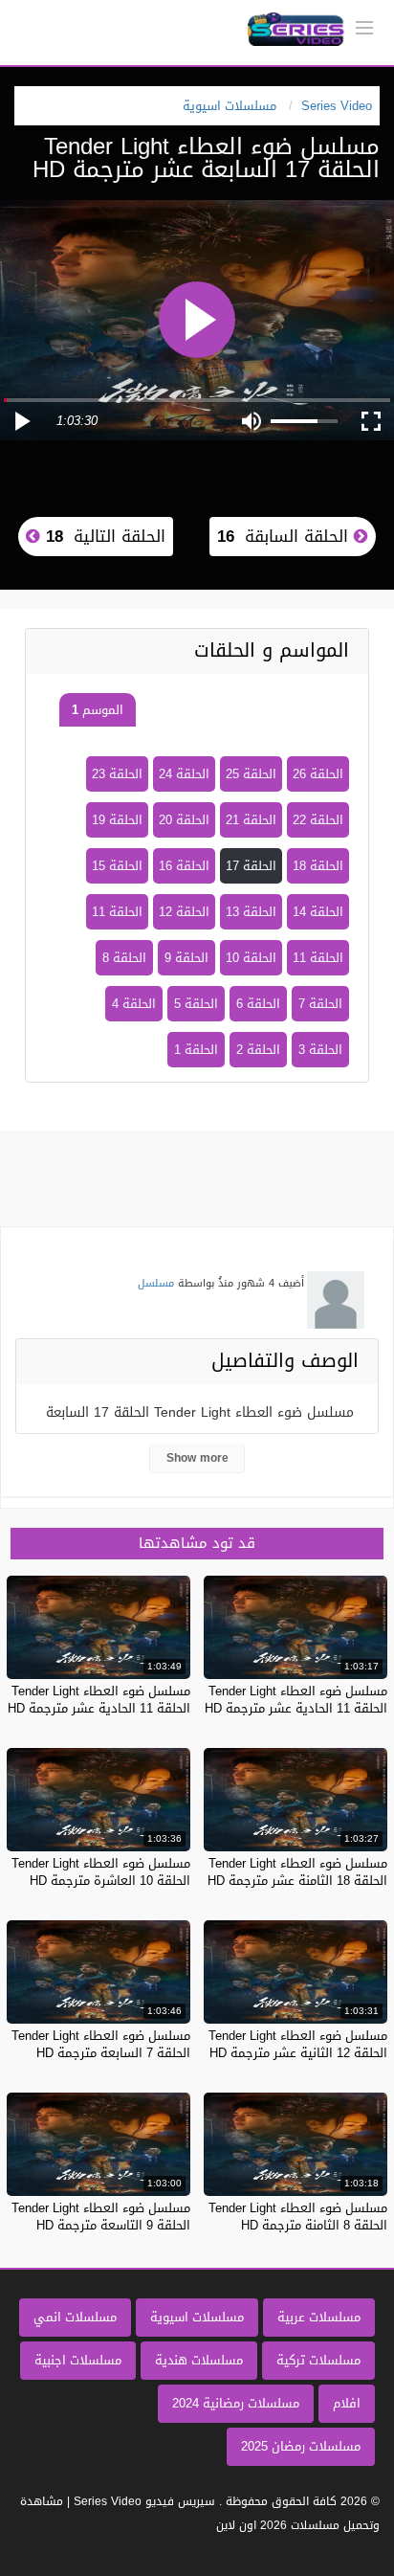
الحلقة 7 (320, 1004)
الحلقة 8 (124, 958)
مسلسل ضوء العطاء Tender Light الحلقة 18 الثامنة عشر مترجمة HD (297, 1872)
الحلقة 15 (117, 866)
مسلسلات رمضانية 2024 (236, 2403)
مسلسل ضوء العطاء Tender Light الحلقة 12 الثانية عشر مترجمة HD (298, 2044)
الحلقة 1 (196, 1050)
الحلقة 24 (184, 774)
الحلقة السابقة (285, 536)
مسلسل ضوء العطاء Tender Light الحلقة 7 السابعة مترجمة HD (101, 2044)
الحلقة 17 (251, 866)
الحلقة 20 (184, 820)
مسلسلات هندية (199, 2360)
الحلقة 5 (196, 1004)
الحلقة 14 (318, 912)
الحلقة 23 (117, 774)
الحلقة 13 (251, 912)
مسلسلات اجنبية (78, 2360)
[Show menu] (364, 26)
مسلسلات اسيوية (197, 2317)
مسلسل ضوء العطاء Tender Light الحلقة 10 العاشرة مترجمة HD (101, 1872)
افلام (347, 2403)
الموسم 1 (98, 710)
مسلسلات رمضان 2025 (301, 2446)
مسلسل (156, 1283)
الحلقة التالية (103, 536)
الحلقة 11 (117, 912)
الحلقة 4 (134, 1004)
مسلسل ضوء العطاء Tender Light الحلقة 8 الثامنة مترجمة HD (298, 2217)
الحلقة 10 (251, 958)
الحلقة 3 (320, 1050)
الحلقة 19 (117, 820)
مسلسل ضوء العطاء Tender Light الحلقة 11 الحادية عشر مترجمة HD (296, 1700)
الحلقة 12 (184, 912)
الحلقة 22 (318, 820)
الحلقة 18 (318, 866)
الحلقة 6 (258, 1004)
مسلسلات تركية (318, 2360)
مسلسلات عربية (319, 2317)
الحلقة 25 (251, 774)
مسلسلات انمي (75, 2317)
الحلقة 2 (258, 1050)
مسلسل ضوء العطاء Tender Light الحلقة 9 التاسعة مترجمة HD (101, 2217)
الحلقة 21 (251, 820)
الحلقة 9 (186, 958)
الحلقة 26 (318, 774)
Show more (197, 1458)
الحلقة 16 (184, 866)
